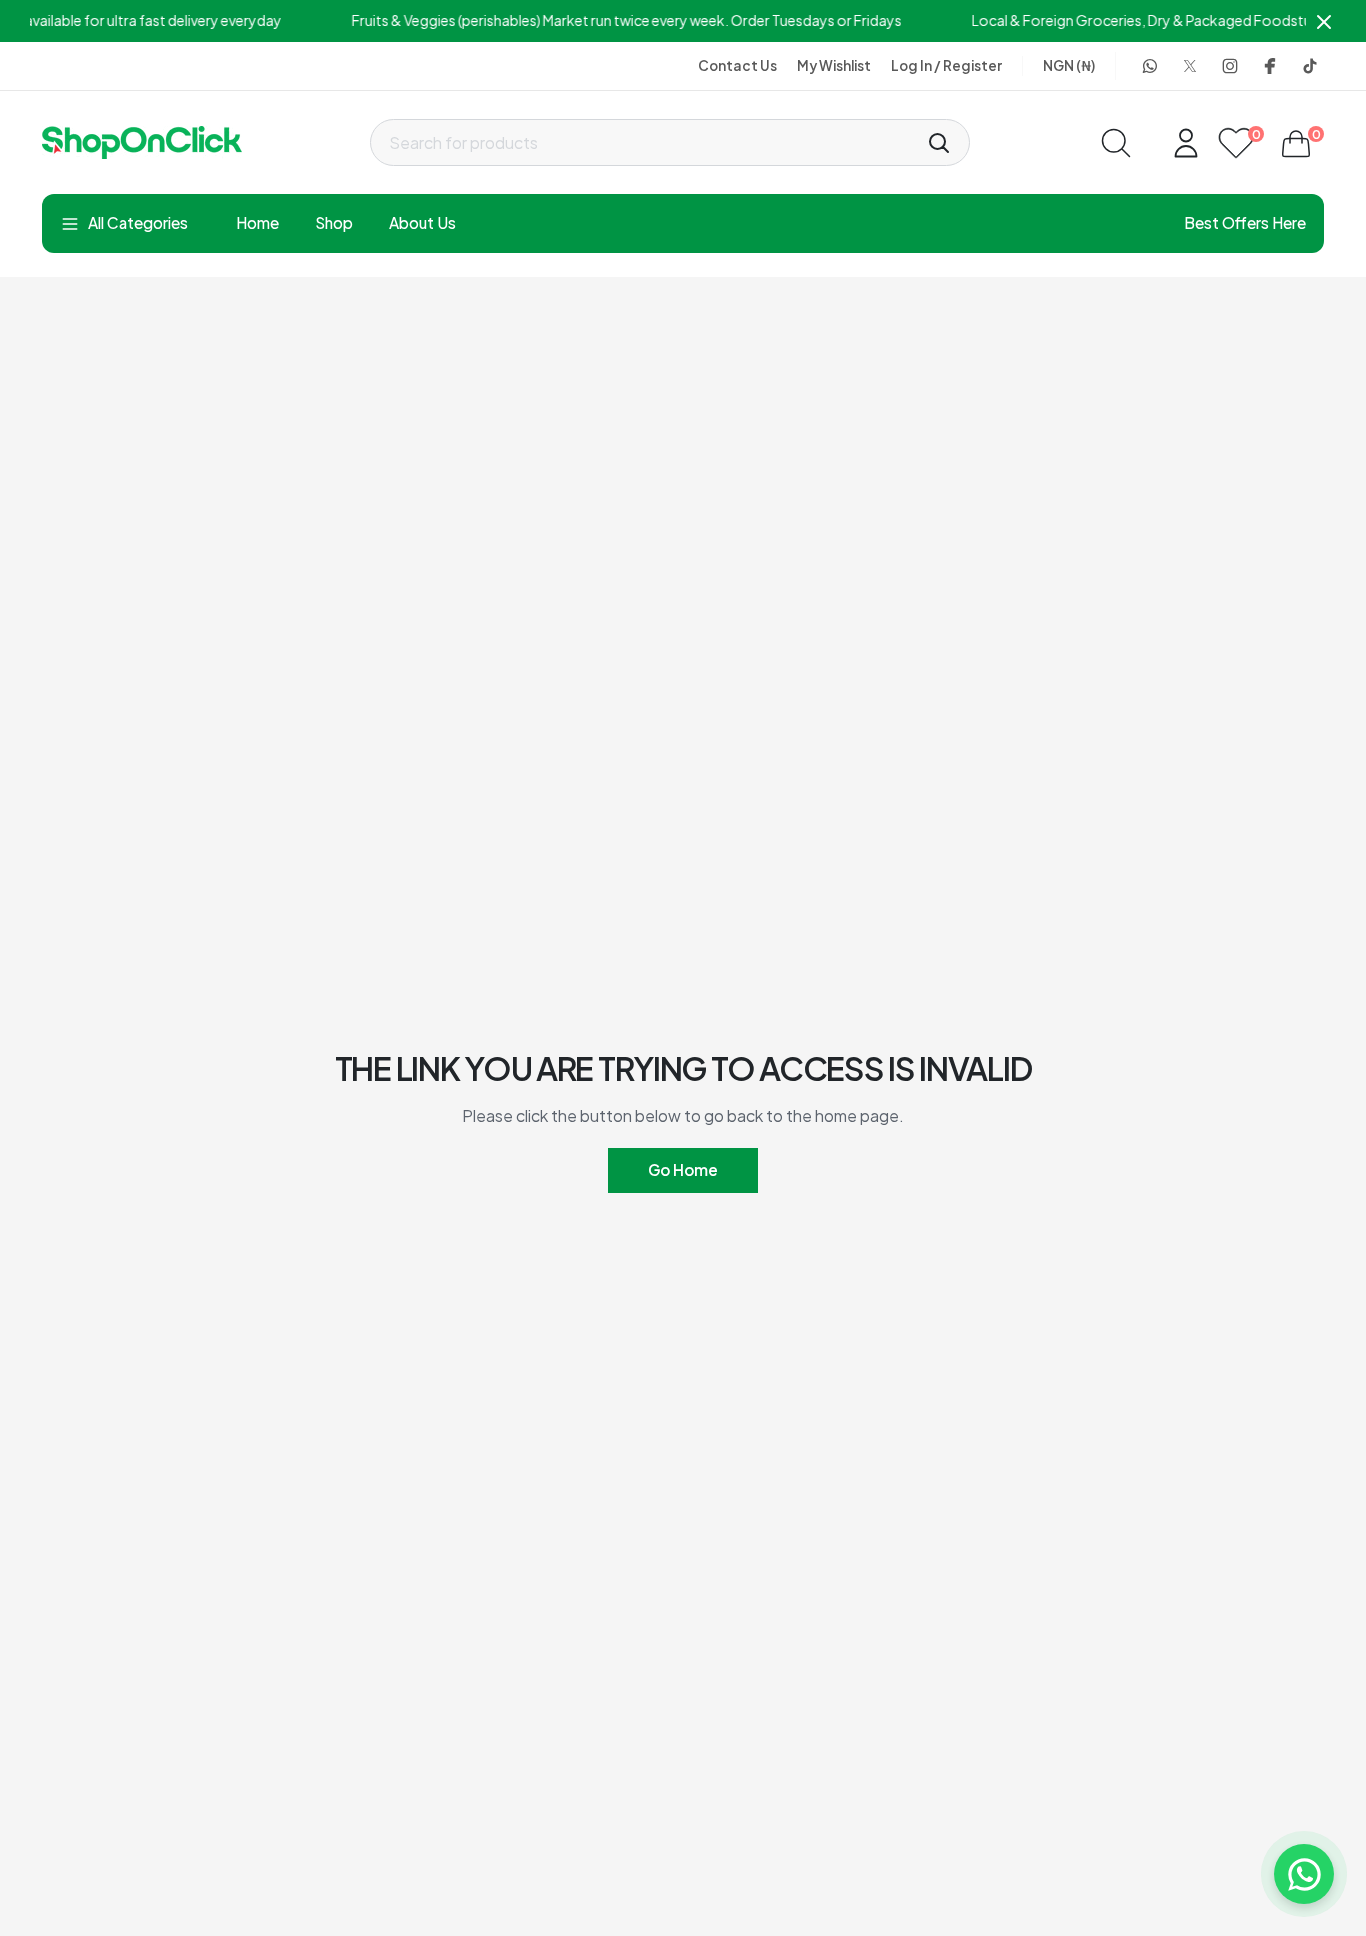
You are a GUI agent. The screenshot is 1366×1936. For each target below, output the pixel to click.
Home (257, 222)
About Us (422, 222)
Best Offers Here (1245, 222)
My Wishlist (834, 65)
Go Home (683, 1169)
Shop (334, 222)
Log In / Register (946, 65)
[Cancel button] (1324, 21)
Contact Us (737, 65)
